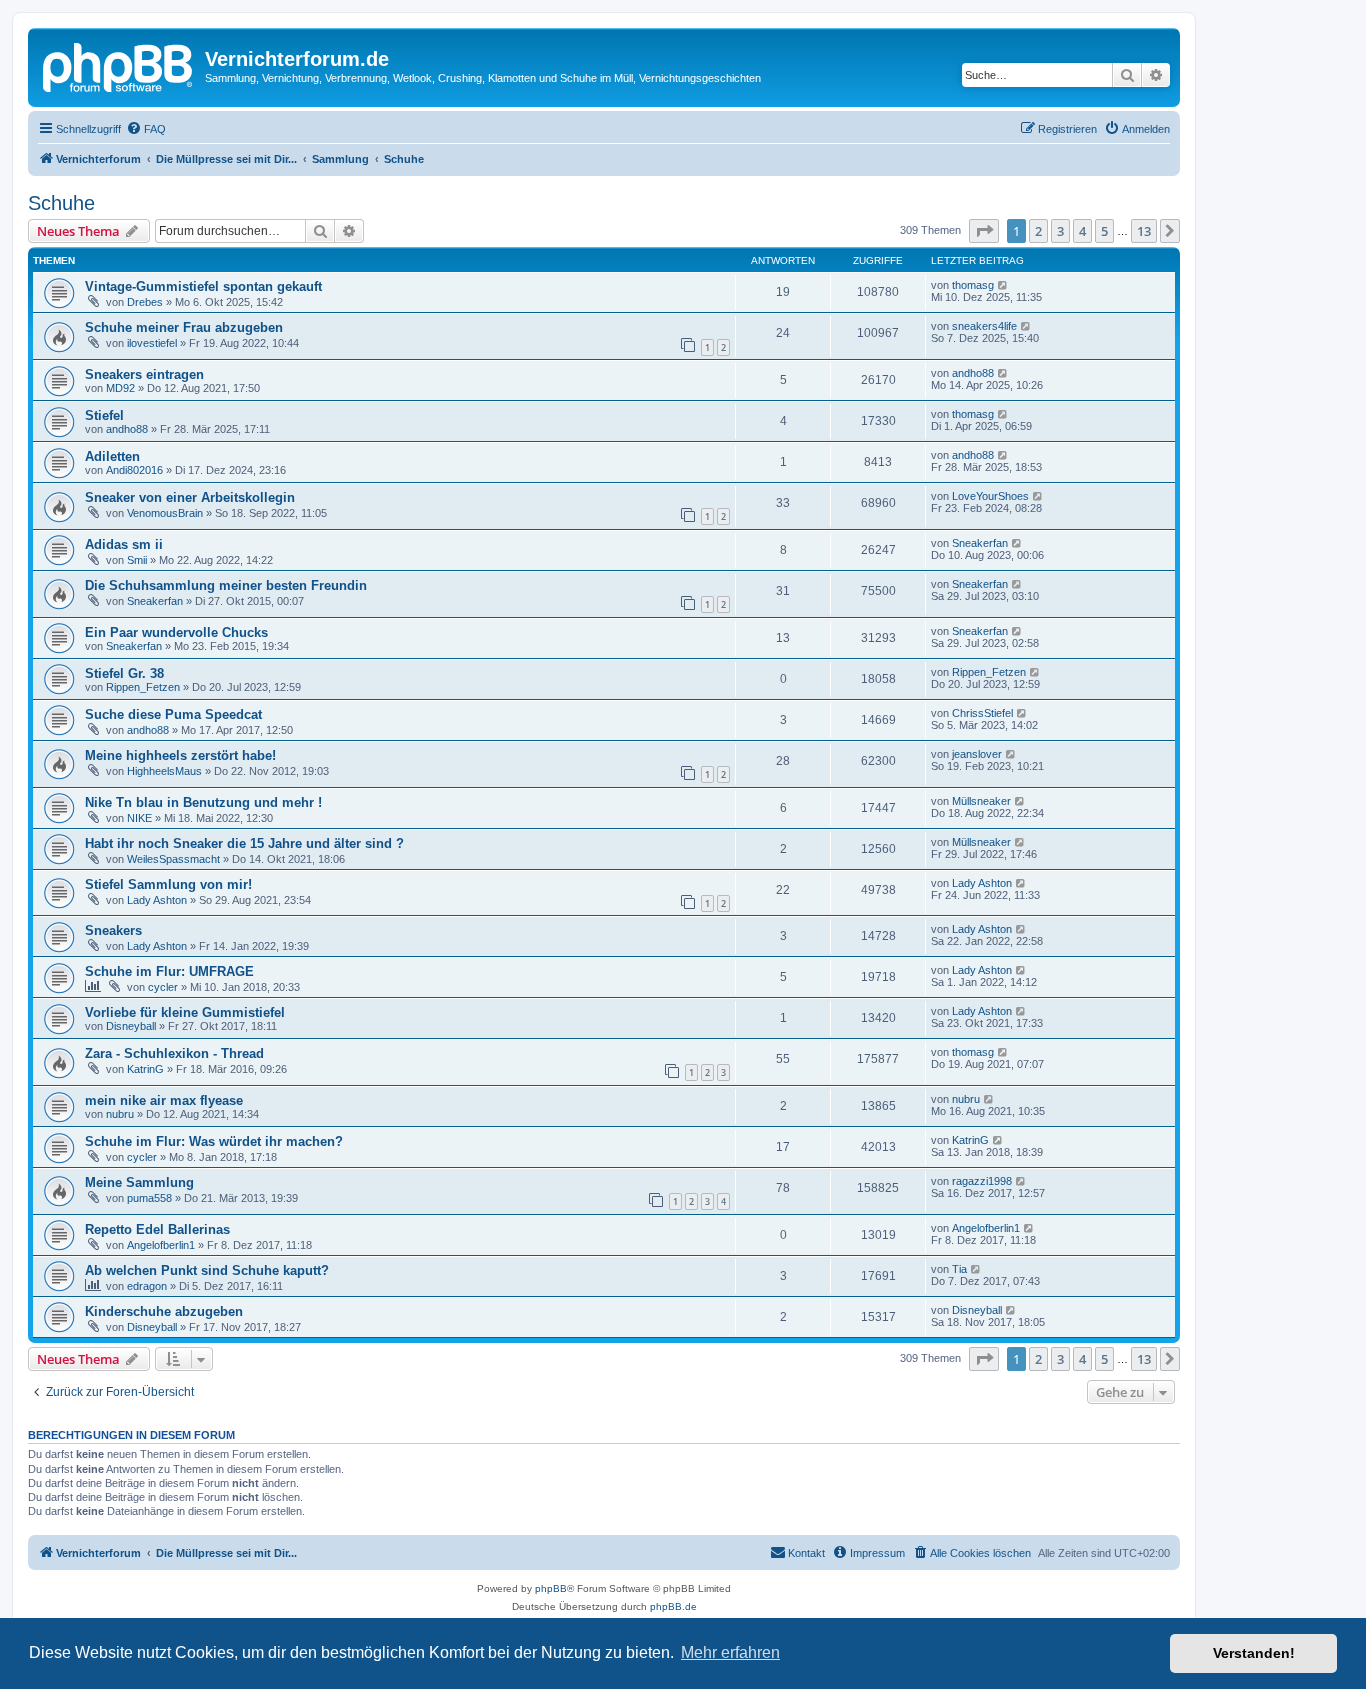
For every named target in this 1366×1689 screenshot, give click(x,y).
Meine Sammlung (139, 1182)
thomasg (973, 285)
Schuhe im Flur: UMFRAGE (169, 971)
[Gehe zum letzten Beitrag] (1003, 285)
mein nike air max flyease (164, 1100)
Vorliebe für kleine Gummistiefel (185, 1012)
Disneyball (131, 1026)
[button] (984, 231)
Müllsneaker (981, 801)
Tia (959, 1269)
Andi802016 (134, 470)
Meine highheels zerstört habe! (180, 755)
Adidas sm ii (124, 544)
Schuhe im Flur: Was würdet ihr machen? (214, 1141)
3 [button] (1060, 231)
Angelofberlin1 (161, 1245)
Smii (137, 560)
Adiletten (112, 456)
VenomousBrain (165, 513)
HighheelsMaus (164, 771)
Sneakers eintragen (144, 374)
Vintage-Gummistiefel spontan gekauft (203, 286)
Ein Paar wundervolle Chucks (176, 632)
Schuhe (61, 203)
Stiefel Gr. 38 (124, 673)
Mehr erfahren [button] (730, 1652)
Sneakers (113, 930)
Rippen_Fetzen (143, 687)
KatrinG (145, 1069)
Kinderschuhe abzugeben (164, 1311)
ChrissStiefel (982, 713)
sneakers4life (984, 326)
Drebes (145, 302)
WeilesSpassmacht (173, 859)
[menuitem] (146, 129)
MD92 (120, 388)
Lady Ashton (157, 900)
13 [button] (1144, 231)
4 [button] (1082, 231)
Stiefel (104, 415)
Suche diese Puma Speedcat (173, 714)
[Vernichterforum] (119, 65)
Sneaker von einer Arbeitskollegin (190, 497)
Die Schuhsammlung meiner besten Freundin (226, 585)
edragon (147, 1286)
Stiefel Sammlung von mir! (168, 884)
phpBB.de (673, 1606)
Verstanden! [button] (1254, 1653)
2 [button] (1038, 231)
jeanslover (977, 754)
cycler (163, 987)
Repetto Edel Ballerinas (157, 1229)
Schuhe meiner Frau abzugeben (184, 327)
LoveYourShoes (990, 496)
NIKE (139, 818)
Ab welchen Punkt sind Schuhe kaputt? (207, 1270)
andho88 (973, 373)
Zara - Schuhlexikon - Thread (174, 1053)
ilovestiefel (152, 343)
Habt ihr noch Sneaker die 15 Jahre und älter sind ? (244, 843)
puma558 (149, 1198)
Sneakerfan (980, 543)
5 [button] (1104, 231)
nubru (120, 1114)
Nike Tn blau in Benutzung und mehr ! (203, 802)
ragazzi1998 (982, 1181)
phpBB (551, 1588)
